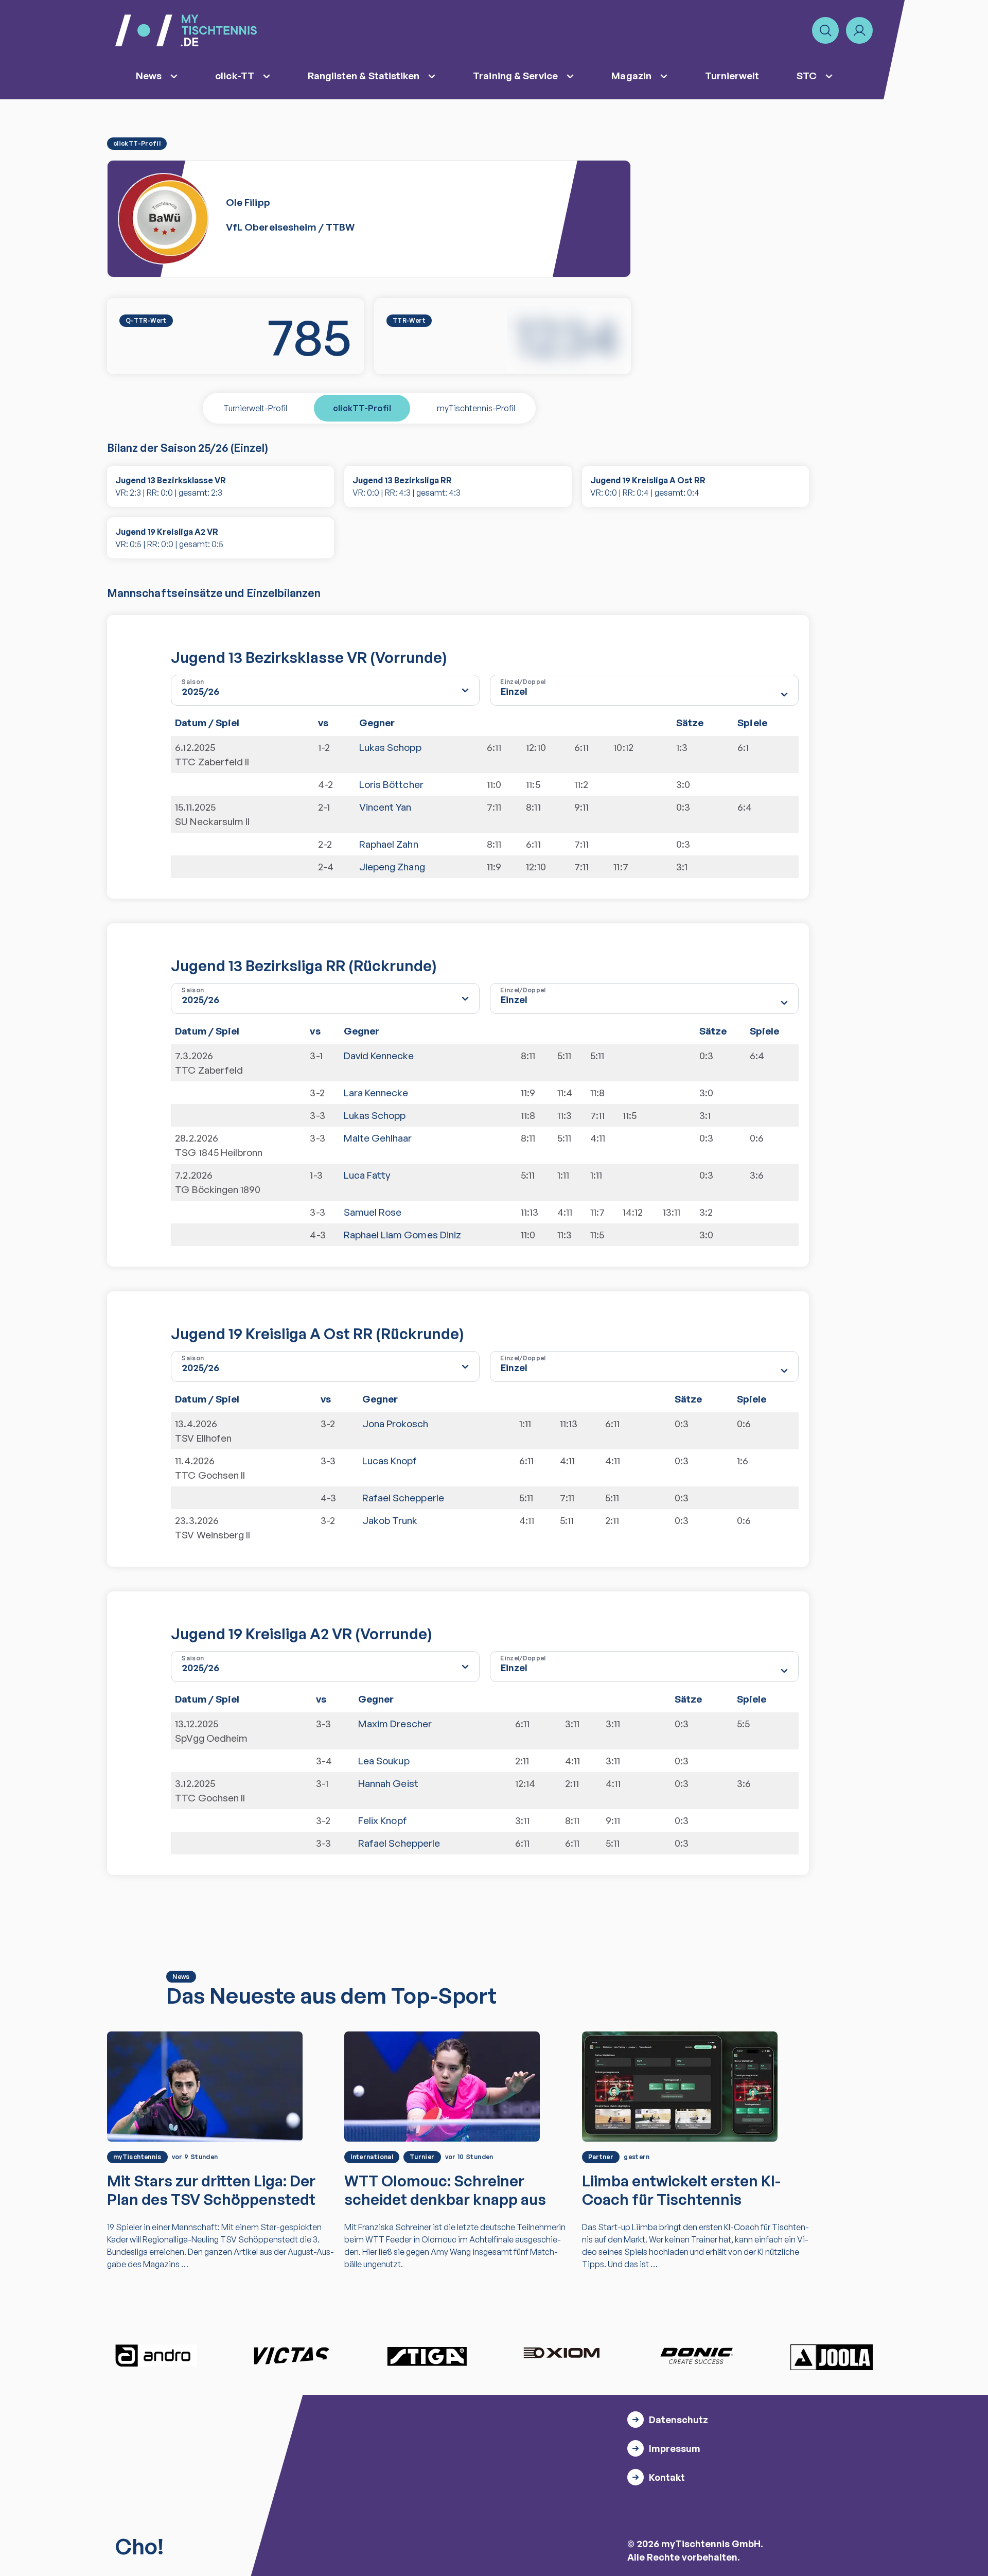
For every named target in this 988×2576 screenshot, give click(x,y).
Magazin (631, 76)
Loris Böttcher (391, 784)
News (149, 76)
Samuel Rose (373, 1212)
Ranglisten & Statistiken (364, 76)
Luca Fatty (367, 1175)
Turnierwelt (732, 76)
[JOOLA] (832, 2357)
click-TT (235, 76)
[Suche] (825, 30)
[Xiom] (561, 2354)
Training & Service (515, 76)
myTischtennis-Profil (476, 408)
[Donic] (697, 2356)
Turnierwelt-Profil (255, 408)
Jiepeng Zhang (392, 867)
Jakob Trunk (390, 1520)
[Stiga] (427, 2356)
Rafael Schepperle (403, 1498)
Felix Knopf (383, 1820)
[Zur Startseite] (186, 30)
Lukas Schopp (390, 747)
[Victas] (291, 2356)
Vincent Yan (385, 807)
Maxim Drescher (395, 1724)
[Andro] (156, 2356)
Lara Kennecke (376, 1093)
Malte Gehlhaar (378, 1138)
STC (807, 76)
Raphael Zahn (389, 844)
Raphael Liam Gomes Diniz (403, 1235)
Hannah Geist (388, 1783)
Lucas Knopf (390, 1461)
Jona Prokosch (395, 1424)
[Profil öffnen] (859, 30)
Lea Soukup (384, 1761)
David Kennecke (379, 1056)
